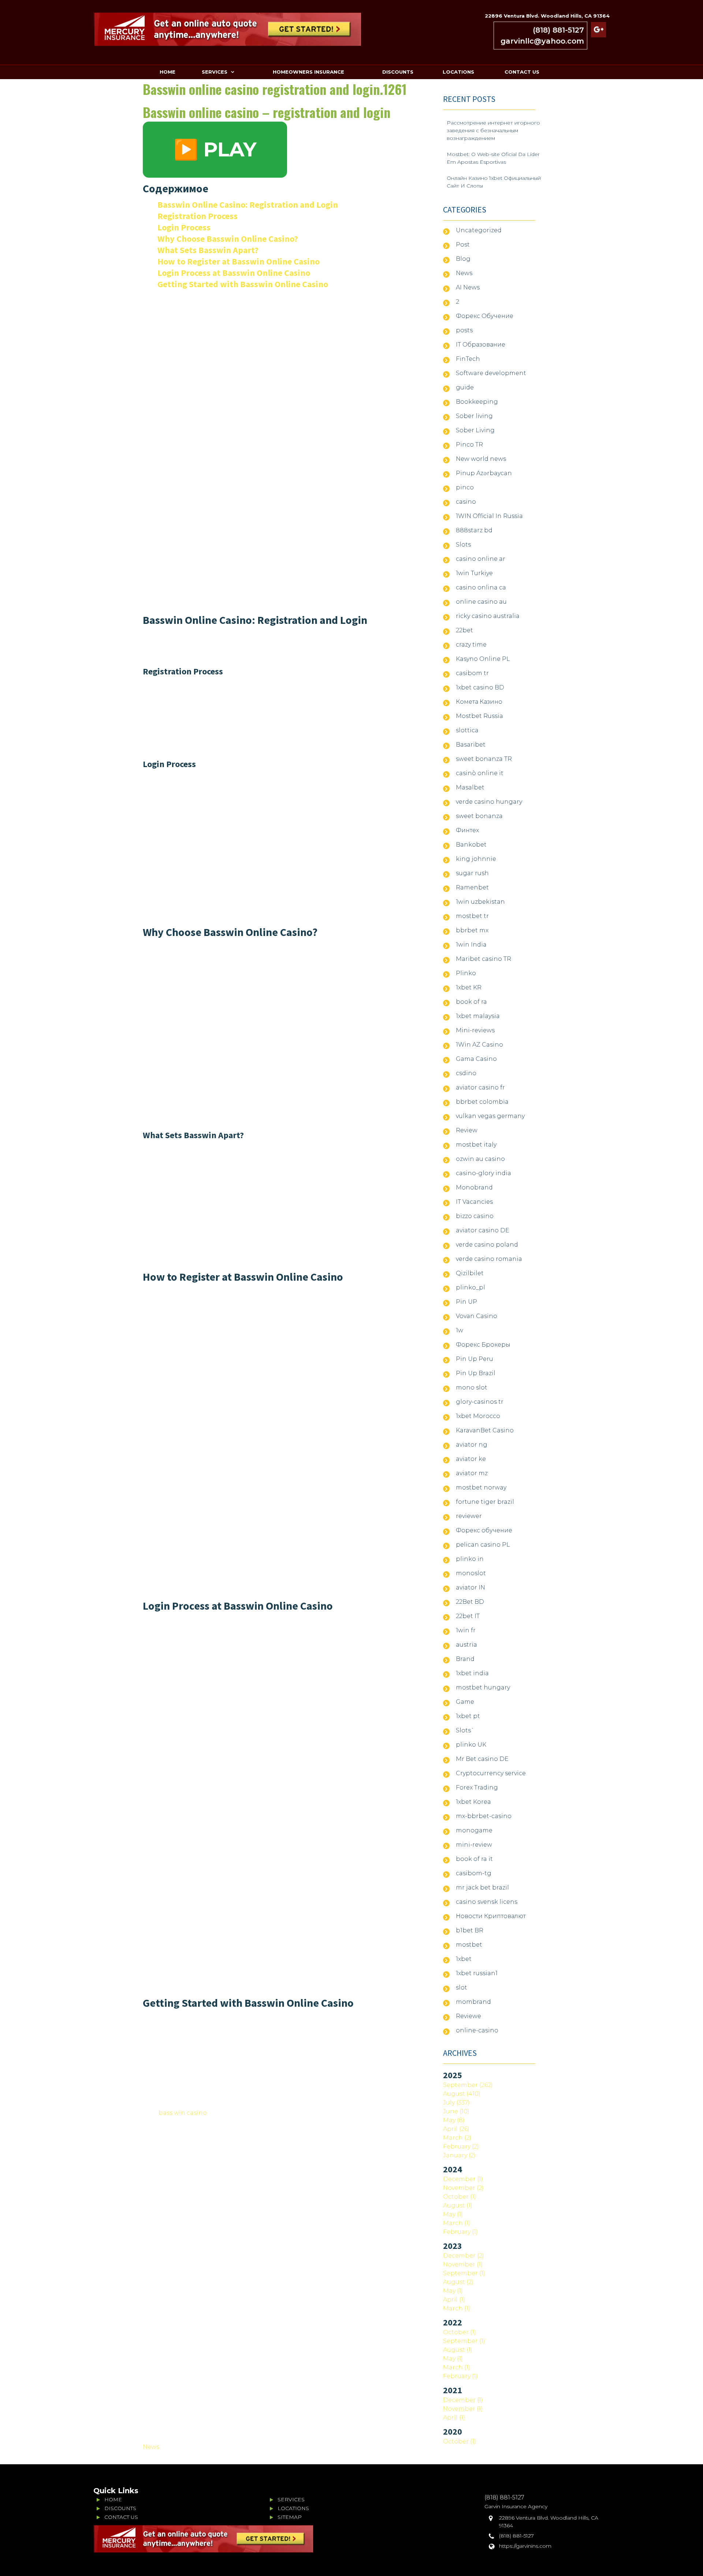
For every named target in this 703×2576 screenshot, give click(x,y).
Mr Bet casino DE (482, 1759)
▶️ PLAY (215, 149)
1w (460, 1330)
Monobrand (474, 1187)
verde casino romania (489, 1259)
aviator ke (471, 1459)
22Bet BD (470, 1602)
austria (466, 1645)
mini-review (474, 1845)
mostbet (469, 1945)
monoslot (471, 1573)
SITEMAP (290, 2517)
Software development (491, 373)
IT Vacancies (474, 1202)
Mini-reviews (475, 1030)
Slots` (465, 1730)
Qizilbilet (470, 1273)
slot (462, 1987)
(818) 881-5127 (558, 30)
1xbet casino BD (480, 687)
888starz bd (474, 530)
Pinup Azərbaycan (484, 473)
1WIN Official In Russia (489, 516)
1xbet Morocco (478, 1416)
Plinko (466, 973)
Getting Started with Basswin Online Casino (243, 284)
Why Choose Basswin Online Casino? (228, 239)
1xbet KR (469, 987)
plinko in (470, 1559)
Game (465, 1702)
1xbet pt (468, 1716)
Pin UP (466, 1302)
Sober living (474, 416)
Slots (463, 545)
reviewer (469, 1516)
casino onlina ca (481, 587)
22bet (464, 630)
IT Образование (481, 345)
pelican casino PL (483, 1545)
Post (463, 245)
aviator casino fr (480, 1087)
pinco (465, 487)
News (151, 2447)
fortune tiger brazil (485, 1502)
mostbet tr (472, 916)
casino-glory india (483, 1173)
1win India (471, 945)
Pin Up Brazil (476, 1373)
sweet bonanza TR (484, 759)
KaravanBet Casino (485, 1430)
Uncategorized (479, 230)
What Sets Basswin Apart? (208, 250)
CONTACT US (522, 72)
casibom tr (472, 673)
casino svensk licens (487, 1902)
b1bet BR (470, 1930)
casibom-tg (474, 1873)
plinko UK (471, 1745)
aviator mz (472, 1473)
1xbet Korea (473, 1802)
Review (467, 1130)
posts (464, 330)
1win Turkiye (474, 573)
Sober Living (475, 430)
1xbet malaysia (478, 1016)
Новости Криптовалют (491, 1916)
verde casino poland (487, 1245)
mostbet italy (476, 1145)
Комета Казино (479, 702)
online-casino (477, 2030)
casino (466, 502)
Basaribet (471, 745)
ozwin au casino (480, 1159)
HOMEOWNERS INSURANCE (308, 72)
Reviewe (468, 2016)
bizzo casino (475, 1216)
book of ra (471, 1002)
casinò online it (480, 773)
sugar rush (472, 873)
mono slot (472, 1387)
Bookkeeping (477, 402)
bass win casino (183, 2113)
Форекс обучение (484, 1530)
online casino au (481, 602)
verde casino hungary (489, 802)
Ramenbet (472, 887)
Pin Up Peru (475, 1359)
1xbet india (472, 1673)
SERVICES (215, 72)
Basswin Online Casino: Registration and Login (248, 205)
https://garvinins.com (525, 2546)
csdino (466, 1073)
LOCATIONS (458, 72)
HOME (168, 72)
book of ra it (474, 1859)
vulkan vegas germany (490, 1116)
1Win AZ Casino (479, 1045)
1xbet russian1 (477, 1973)
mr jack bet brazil (482, 1887)
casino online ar (481, 559)
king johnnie (476, 859)
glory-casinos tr (480, 1402)
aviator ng (472, 1445)
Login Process (184, 227)
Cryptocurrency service (491, 1773)
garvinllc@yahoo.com (542, 41)
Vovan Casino (477, 1316)
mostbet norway (481, 1487)
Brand (465, 1659)
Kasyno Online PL (483, 659)
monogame (474, 1830)
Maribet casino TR (483, 959)
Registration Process (198, 216)
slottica (467, 730)
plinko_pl (470, 1287)
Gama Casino (476, 1059)
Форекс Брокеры (483, 1345)
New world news (481, 459)
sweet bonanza (479, 816)
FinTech (468, 359)
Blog (463, 259)
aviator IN (470, 1587)
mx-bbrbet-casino (484, 1816)
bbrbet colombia (482, 1102)
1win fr (466, 1630)
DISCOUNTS (398, 72)
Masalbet (470, 787)
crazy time (471, 645)
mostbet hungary (483, 1687)
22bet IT (468, 1616)
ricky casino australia (488, 616)
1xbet (464, 1959)
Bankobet (471, 845)
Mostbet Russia (479, 716)
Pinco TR (469, 445)
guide (465, 387)
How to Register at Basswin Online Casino (239, 261)
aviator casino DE (483, 1230)
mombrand (473, 2002)
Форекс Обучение (485, 316)
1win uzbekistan (480, 902)
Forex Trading (477, 1787)
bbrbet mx (472, 930)
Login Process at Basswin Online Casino (234, 273)
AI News (468, 287)
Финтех (467, 830)
